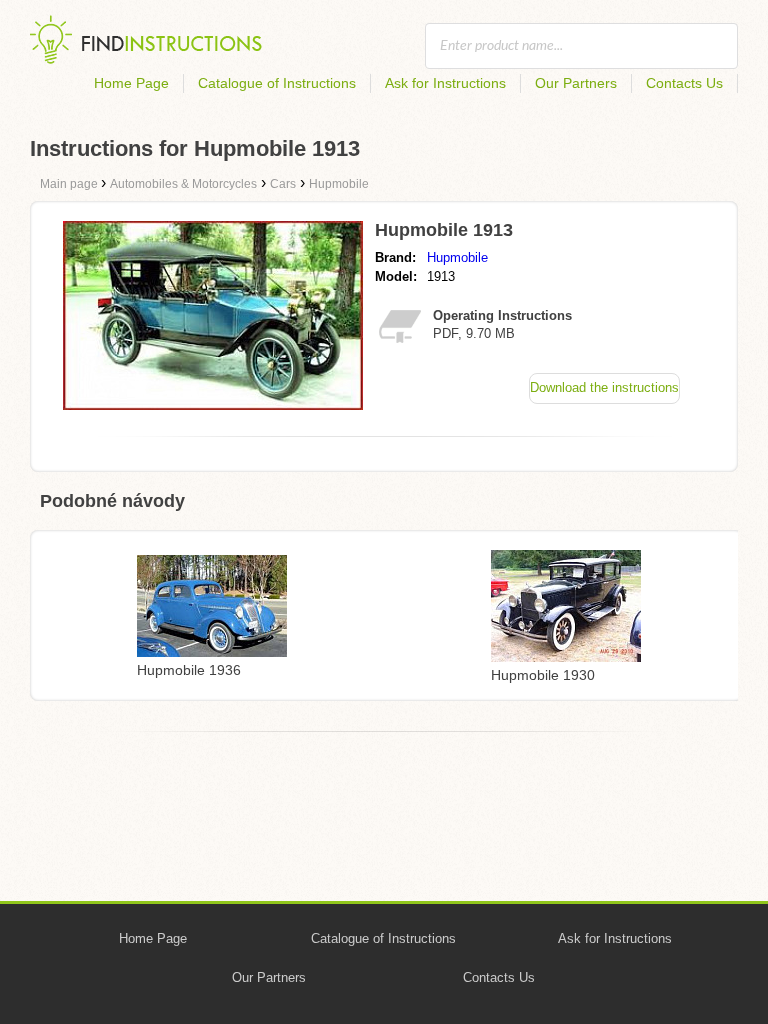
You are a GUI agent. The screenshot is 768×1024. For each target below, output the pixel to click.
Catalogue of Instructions (277, 83)
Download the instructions (604, 387)
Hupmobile (457, 257)
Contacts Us (684, 83)
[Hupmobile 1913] (213, 404)
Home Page (131, 83)
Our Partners (576, 83)
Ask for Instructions (445, 83)
